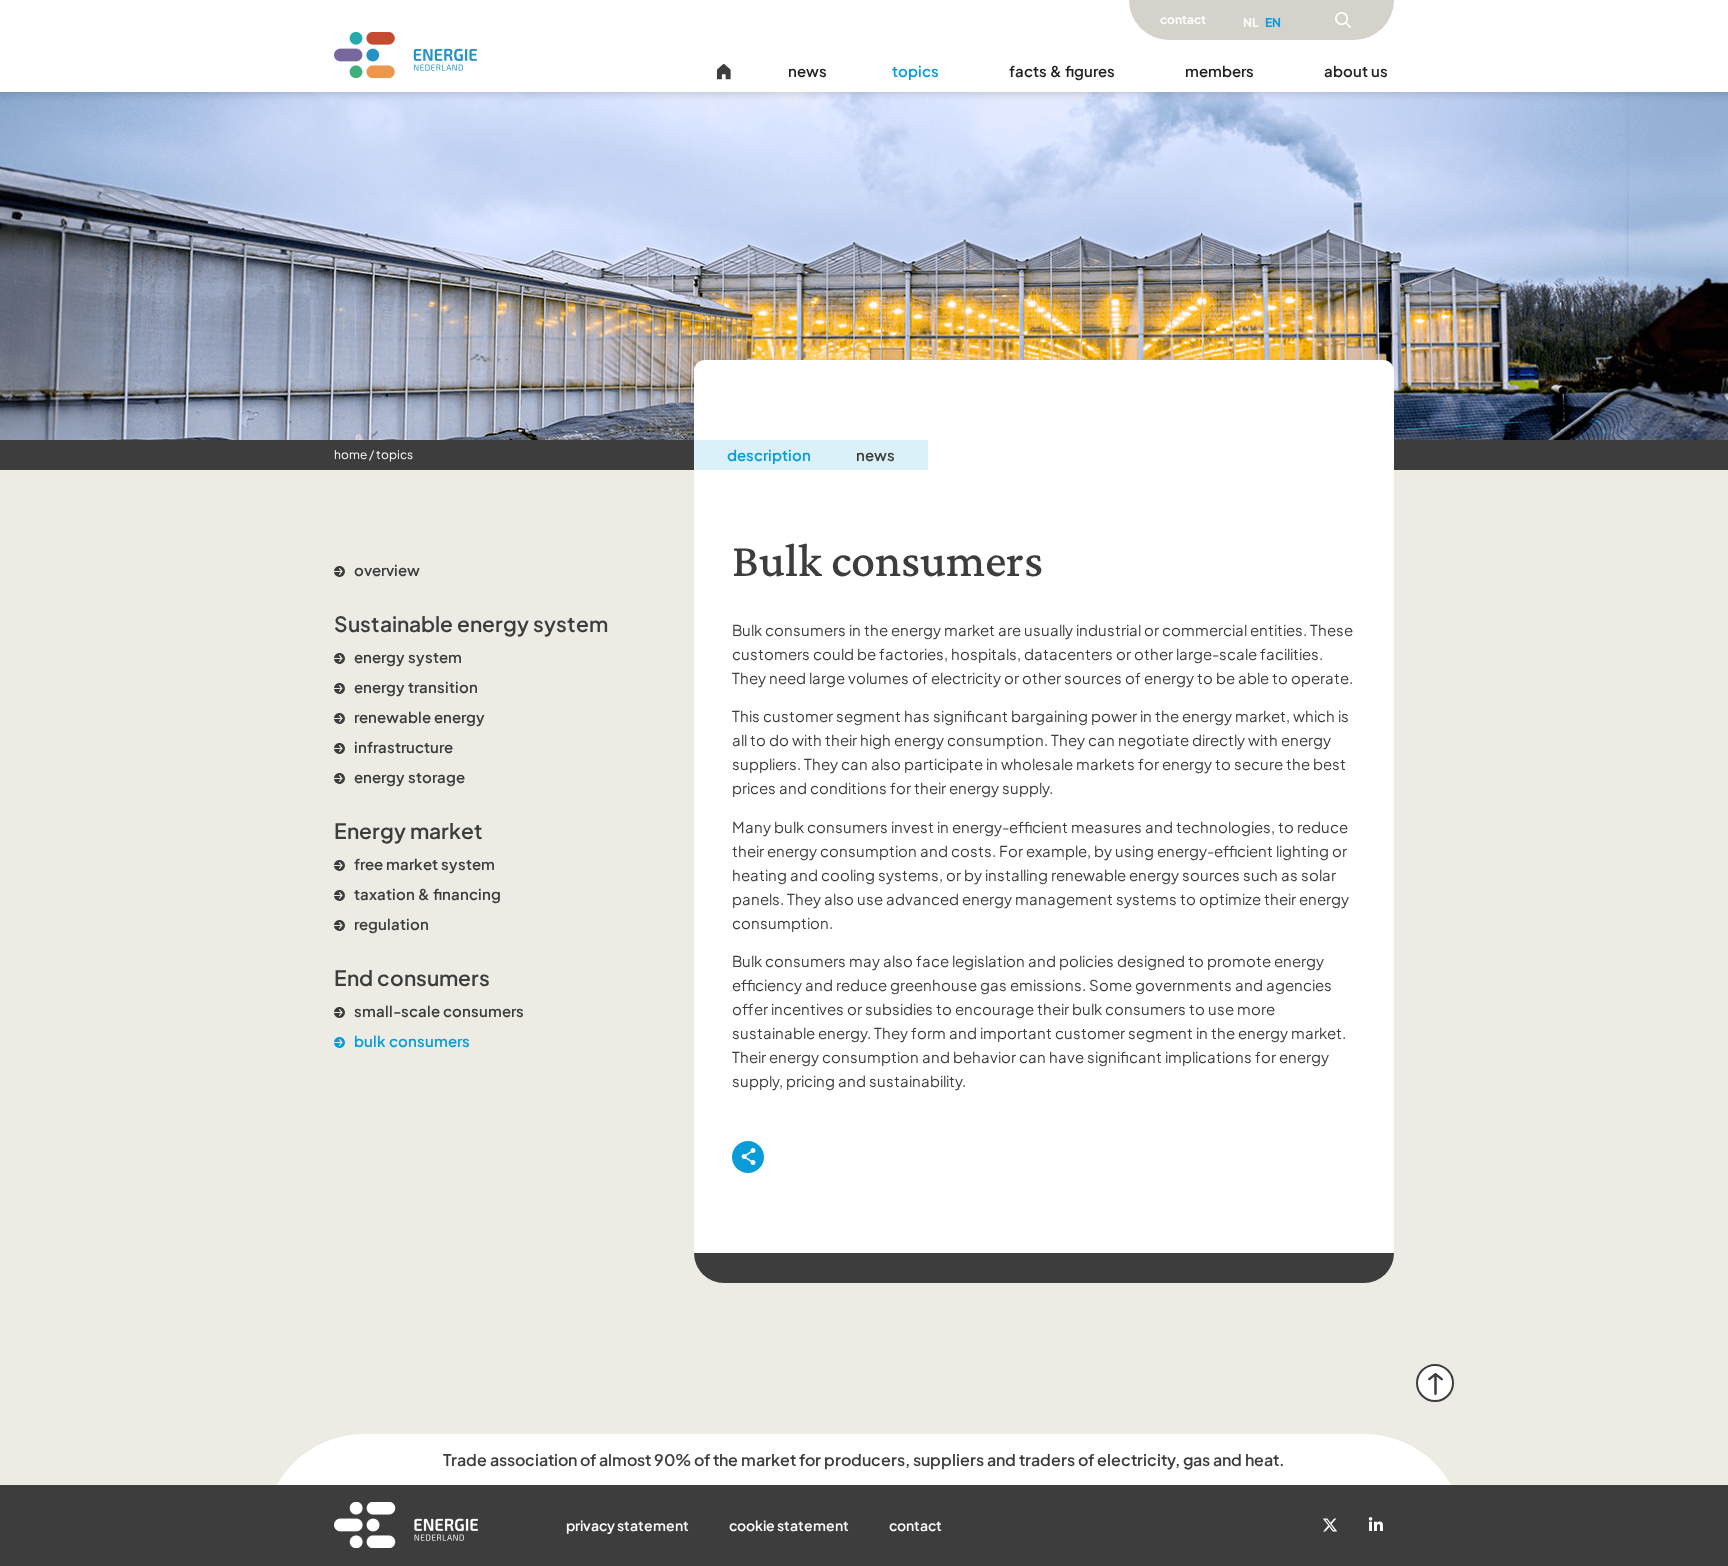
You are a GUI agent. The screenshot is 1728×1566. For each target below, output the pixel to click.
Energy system (408, 656)
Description (769, 454)
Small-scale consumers (439, 1010)
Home (350, 454)
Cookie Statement (789, 1525)
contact (1183, 19)
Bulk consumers (412, 1040)
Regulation (391, 923)
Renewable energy (419, 716)
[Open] (1343, 20)
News (875, 454)
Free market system (424, 863)
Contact (915, 1525)
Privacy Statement (627, 1525)
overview (387, 569)
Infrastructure (403, 746)
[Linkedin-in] (1376, 1525)
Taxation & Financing (427, 893)
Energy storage (409, 776)
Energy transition (416, 686)
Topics (394, 454)
